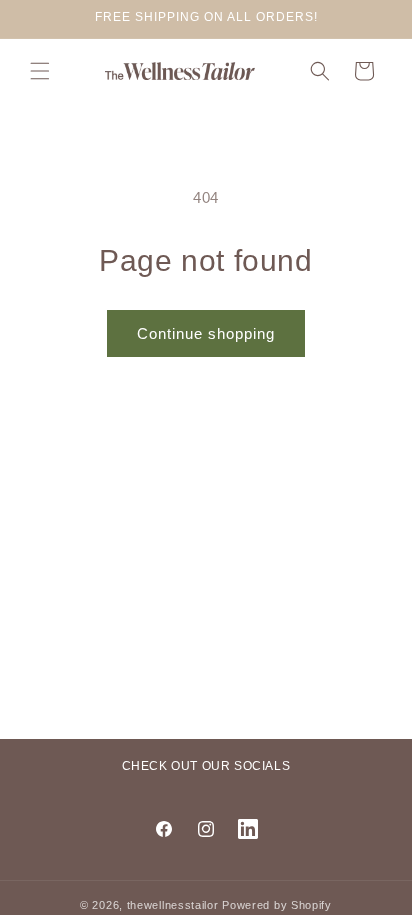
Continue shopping (206, 333)
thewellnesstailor (173, 905)
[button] (40, 71)
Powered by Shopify (277, 905)
